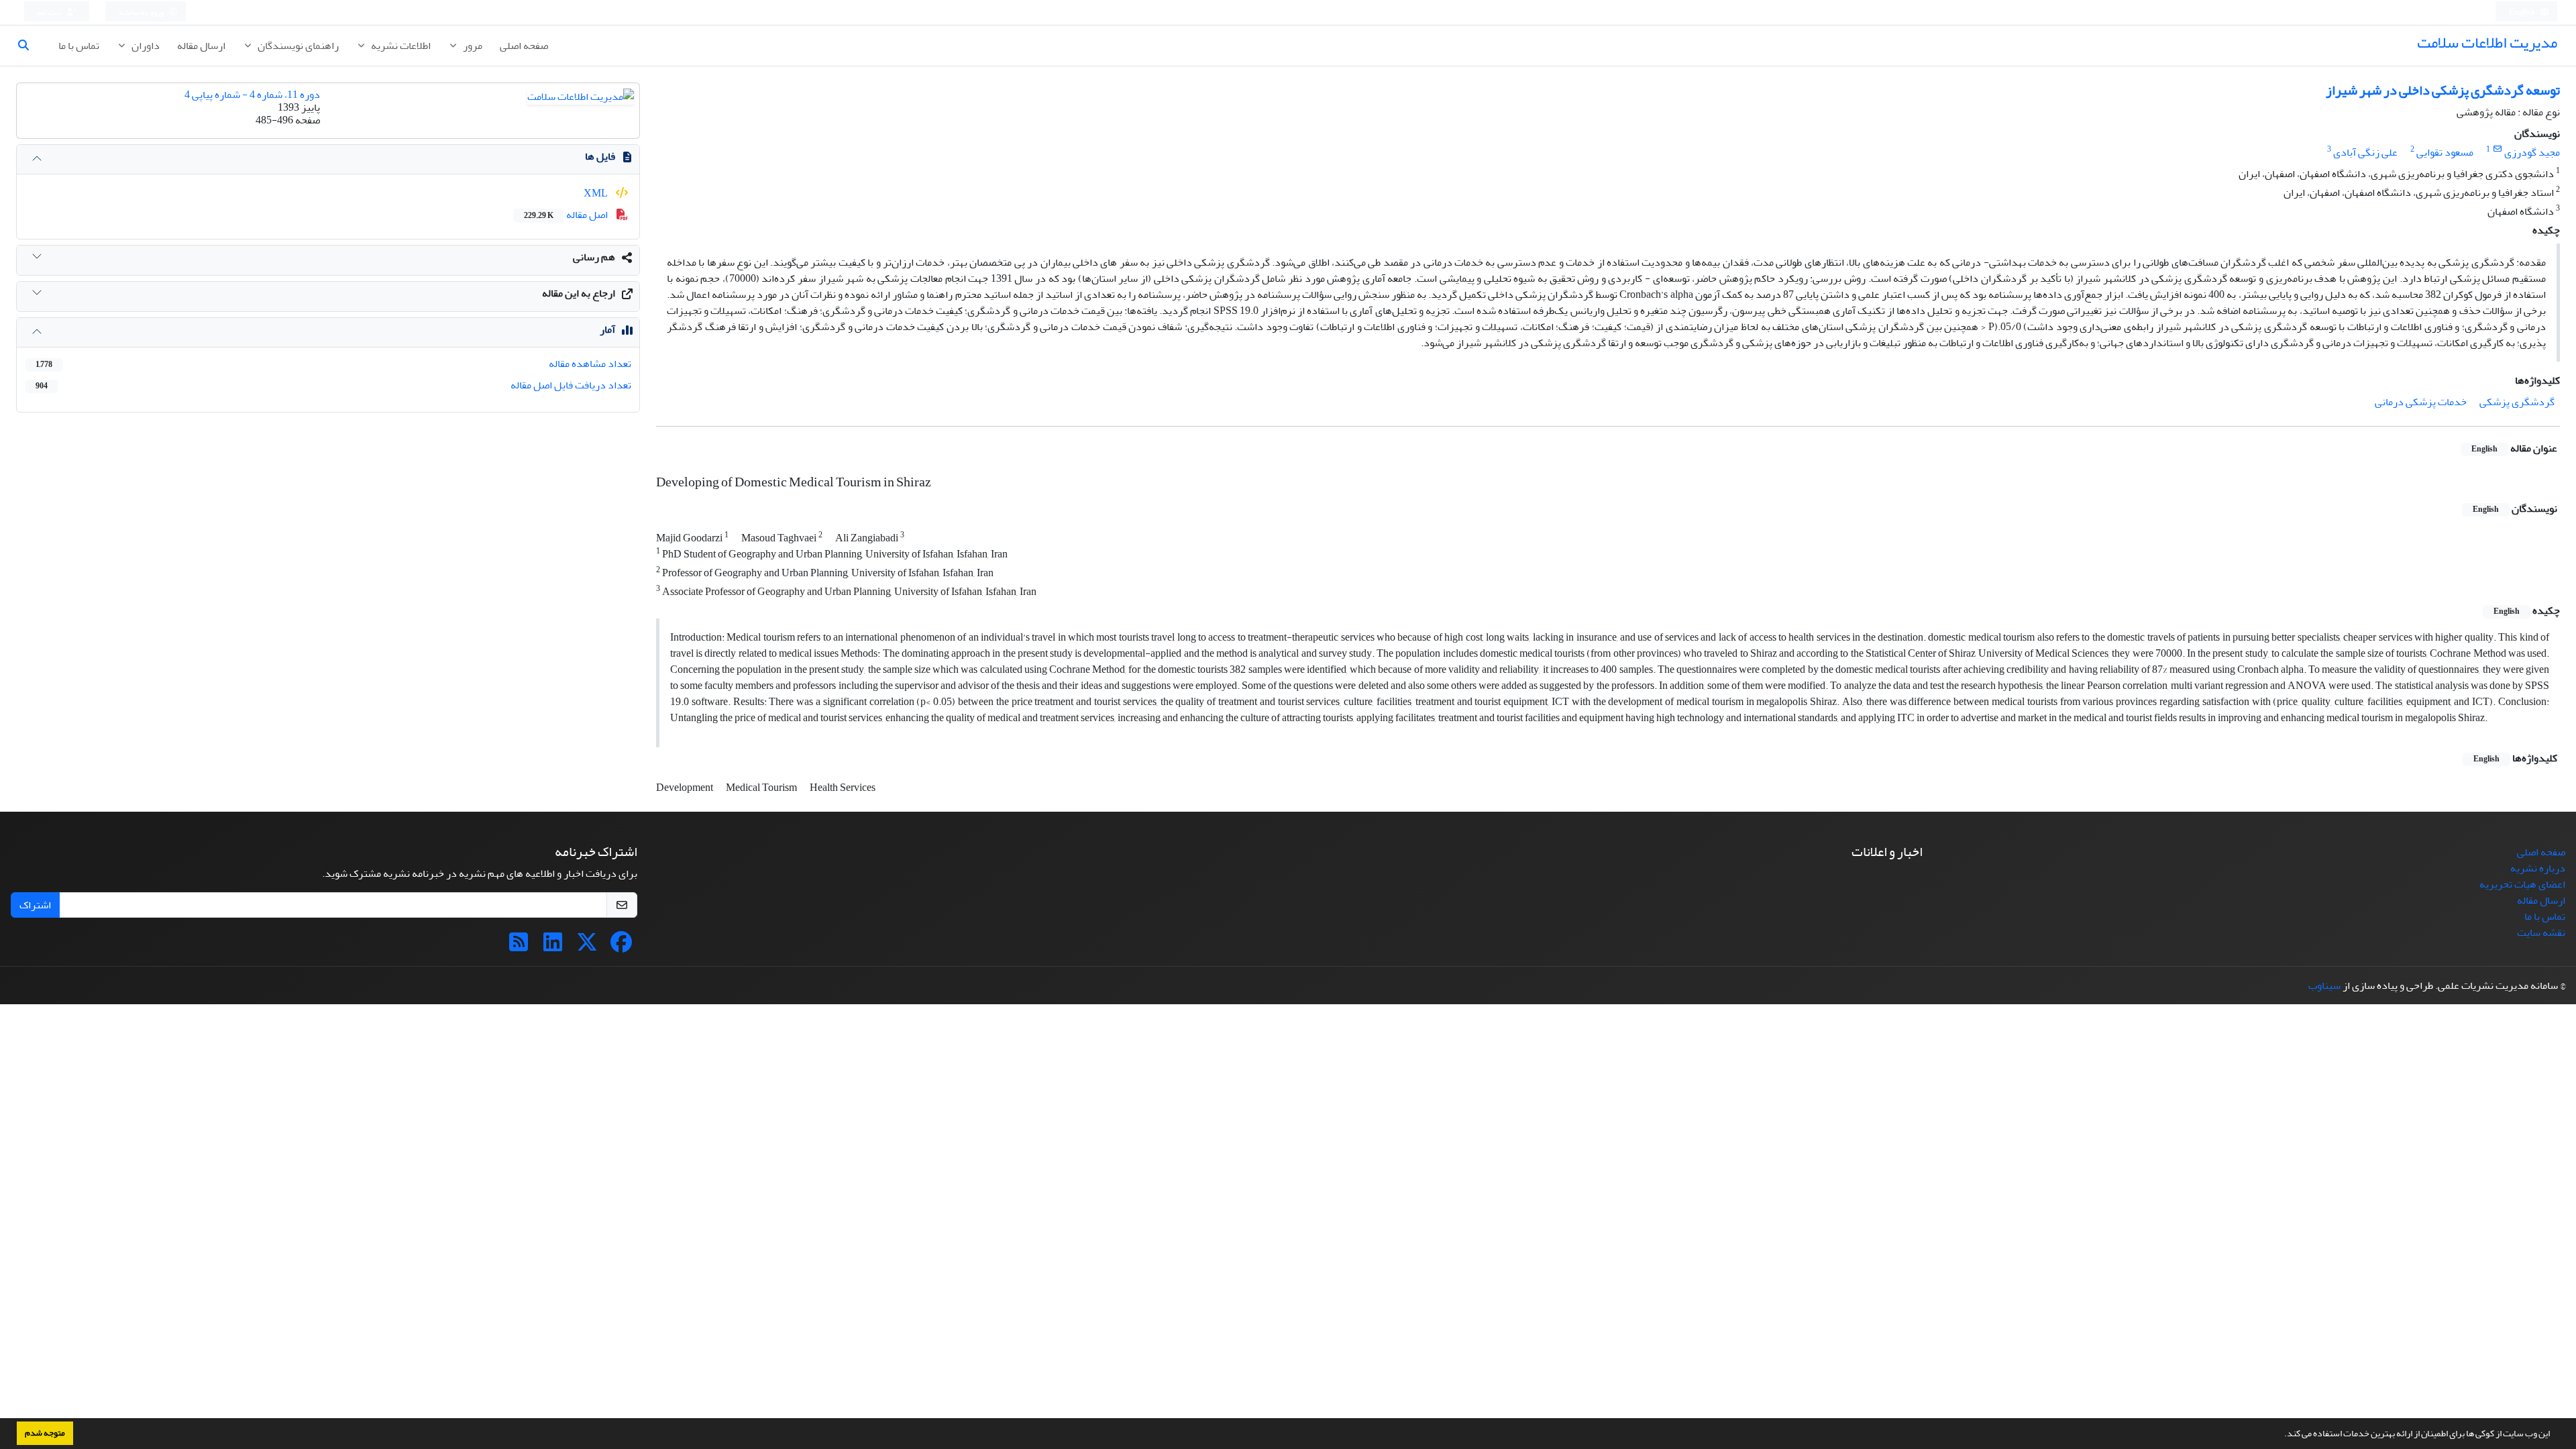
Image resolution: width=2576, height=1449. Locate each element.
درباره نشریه (2538, 868)
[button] (2281, 1435)
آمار (607, 329)
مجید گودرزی (2532, 152)
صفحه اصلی (524, 46)
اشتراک (35, 905)
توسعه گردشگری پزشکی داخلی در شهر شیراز (2443, 90)
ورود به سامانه (142, 12)
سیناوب (2324, 985)
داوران (145, 46)
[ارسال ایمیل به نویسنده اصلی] (2497, 149)
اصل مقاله (567, 215)
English (2523, 12)
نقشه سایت (2541, 932)
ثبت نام (50, 12)
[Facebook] (621, 947)
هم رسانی (594, 257)
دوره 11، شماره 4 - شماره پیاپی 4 (252, 95)
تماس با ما (79, 46)
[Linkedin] (553, 947)
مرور (472, 46)
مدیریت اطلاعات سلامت (2487, 43)
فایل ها (600, 156)
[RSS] (519, 947)
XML (597, 193)
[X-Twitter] (587, 947)
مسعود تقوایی (2445, 152)
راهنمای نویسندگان (297, 46)
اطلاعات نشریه (400, 46)
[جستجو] (29, 46)
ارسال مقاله (201, 46)
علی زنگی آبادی (2365, 152)
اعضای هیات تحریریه (2522, 884)
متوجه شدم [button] (45, 1433)
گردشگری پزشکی (2517, 402)
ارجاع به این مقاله (579, 293)
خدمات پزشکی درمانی (2421, 402)
